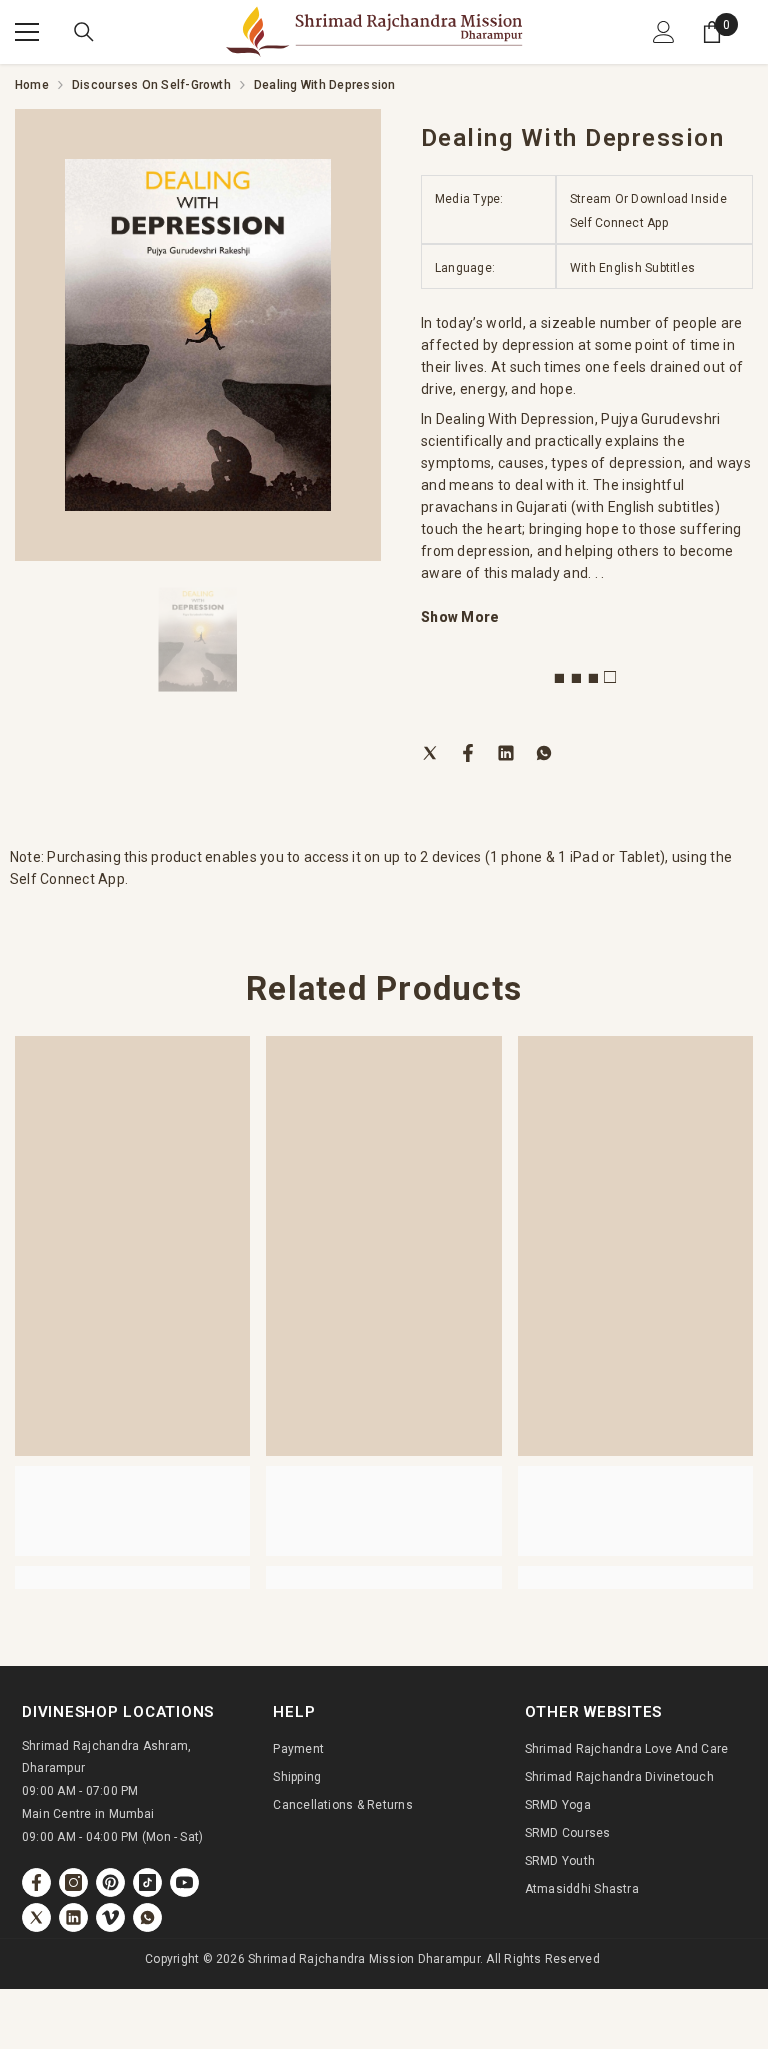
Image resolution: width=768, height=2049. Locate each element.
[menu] (27, 32)
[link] (132, 1511)
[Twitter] (430, 752)
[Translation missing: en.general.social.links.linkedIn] (73, 1917)
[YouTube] (184, 1882)
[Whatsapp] (544, 752)
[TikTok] (147, 1882)
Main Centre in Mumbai (88, 1814)
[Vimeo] (110, 1917)
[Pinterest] (110, 1882)
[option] (198, 335)
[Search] (84, 32)
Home (32, 85)
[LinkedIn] (506, 752)
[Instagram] (73, 1882)
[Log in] (664, 32)
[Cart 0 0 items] (712, 32)
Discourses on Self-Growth (151, 85)
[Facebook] (468, 752)
